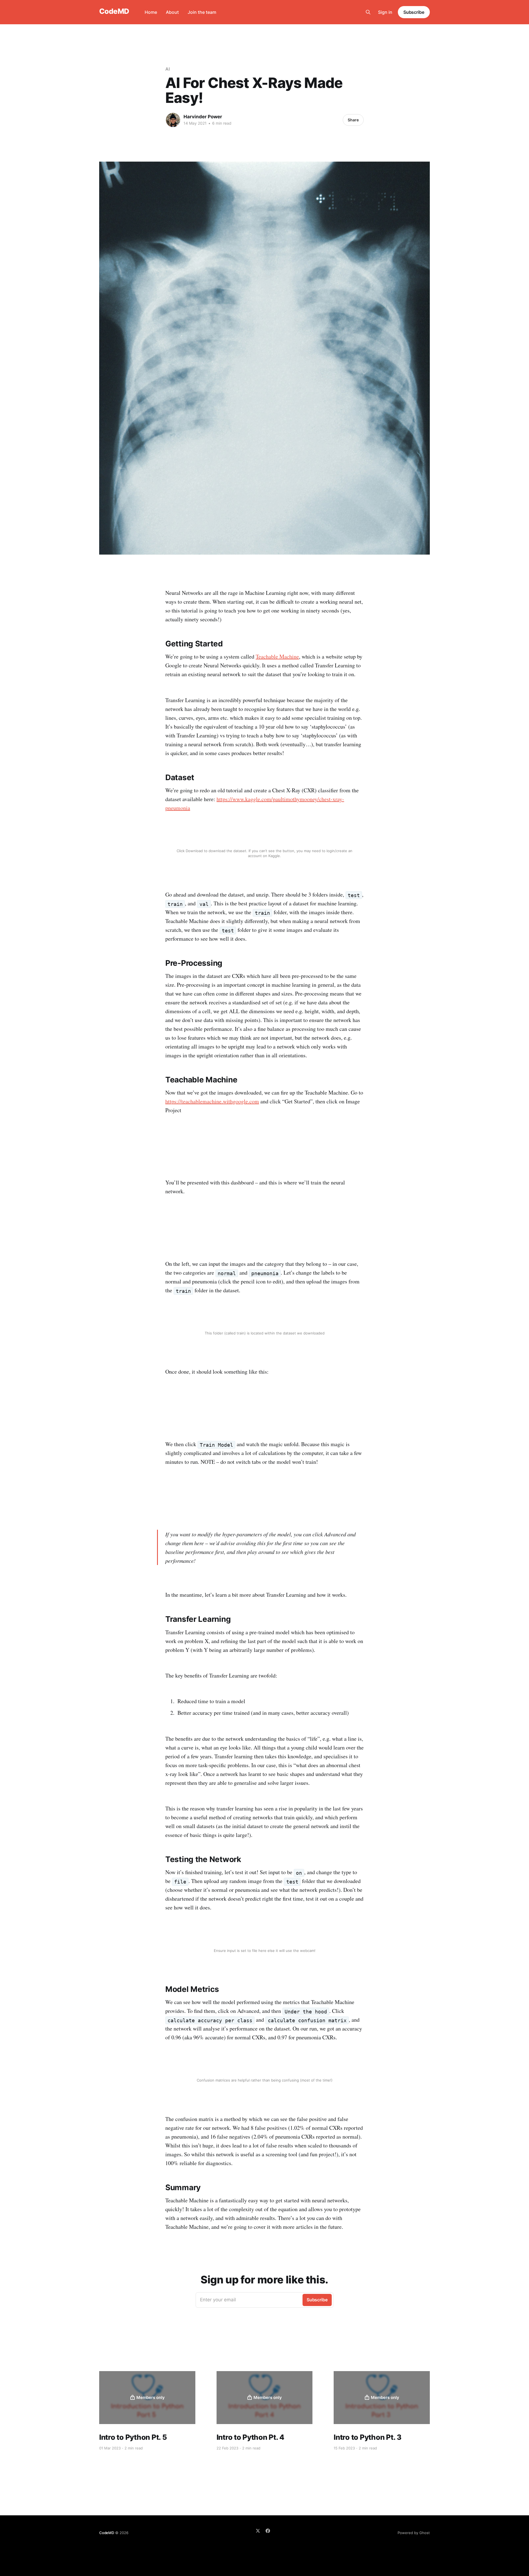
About (172, 12)
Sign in (385, 12)
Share (353, 120)
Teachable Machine (277, 656)
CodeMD (114, 11)
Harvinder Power (203, 117)
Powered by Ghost (414, 2533)
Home (151, 12)
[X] (258, 2531)
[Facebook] (268, 2531)
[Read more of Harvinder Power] (173, 120)
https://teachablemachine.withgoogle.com (212, 1101)
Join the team (202, 12)
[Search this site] (368, 12)
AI (168, 69)
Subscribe (414, 12)
